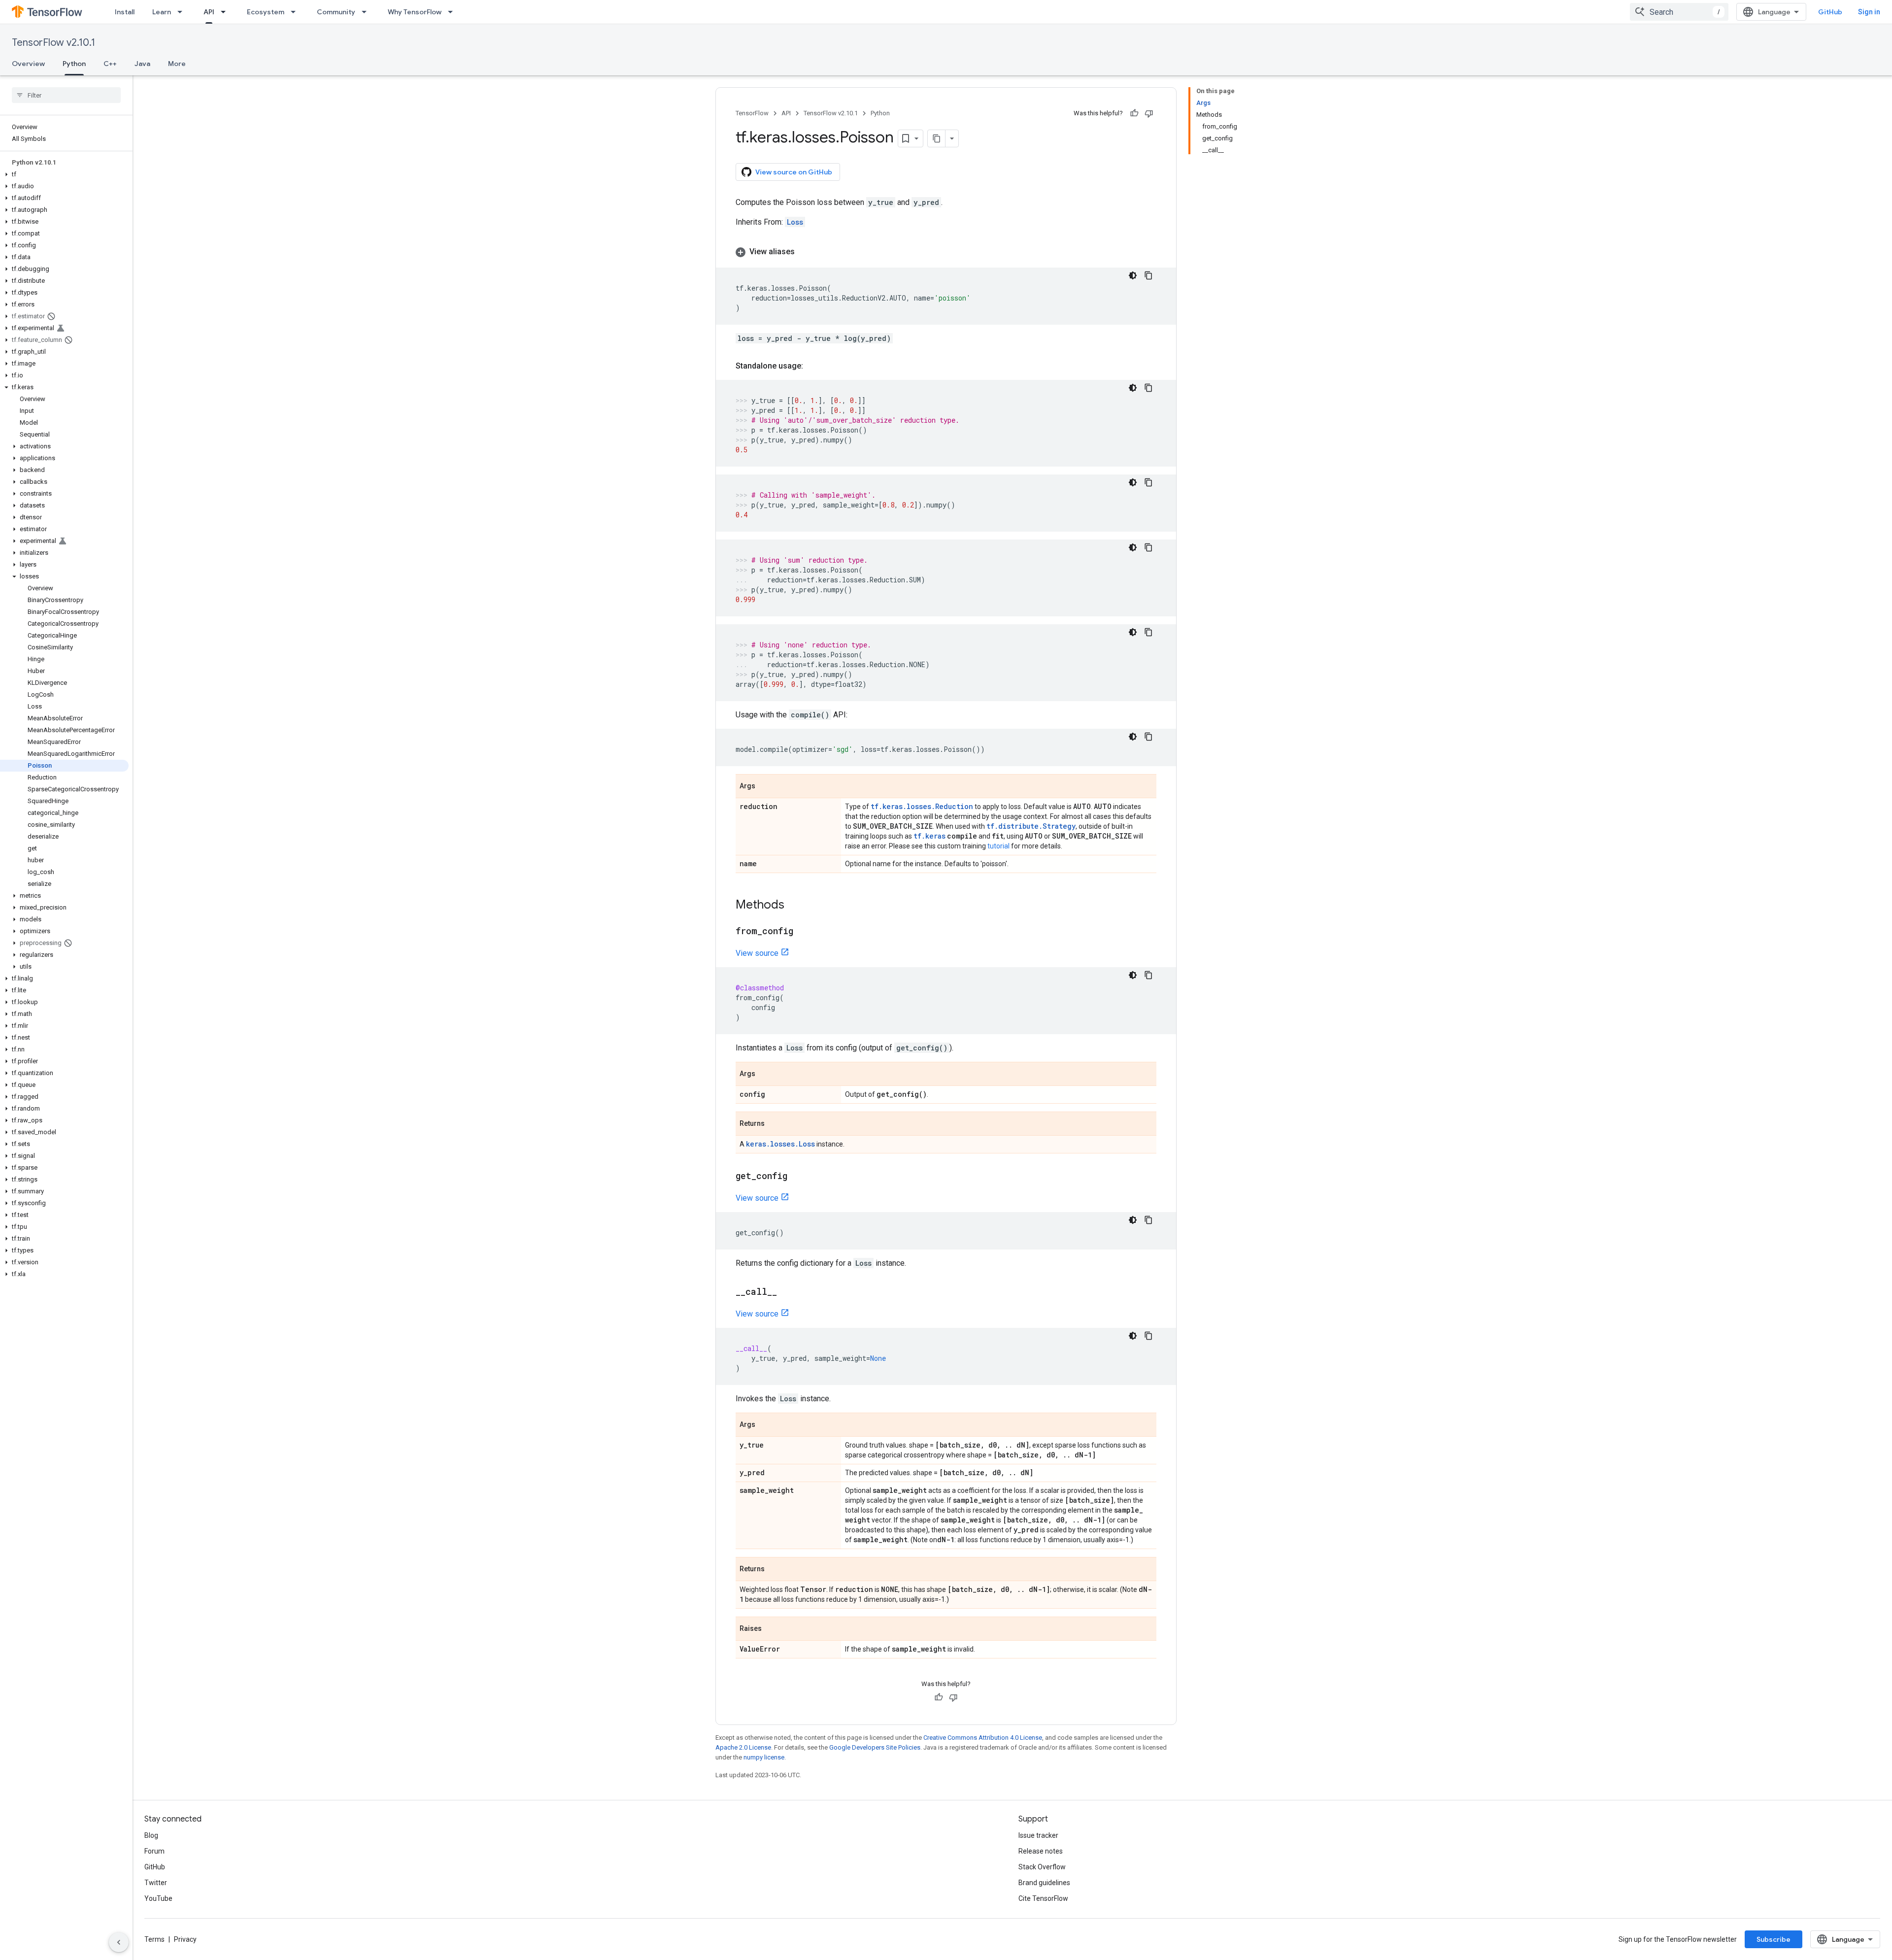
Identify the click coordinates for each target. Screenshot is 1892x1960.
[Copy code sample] (1149, 275)
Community (336, 12)
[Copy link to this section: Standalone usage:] (813, 366)
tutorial (998, 846)
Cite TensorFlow (1043, 1898)
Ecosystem (266, 12)
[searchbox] (66, 95)
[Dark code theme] (1133, 275)
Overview (28, 64)
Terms (154, 1939)
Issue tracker (1038, 1835)
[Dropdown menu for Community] (367, 12)
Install (125, 12)
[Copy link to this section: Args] (765, 787)
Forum (154, 1851)
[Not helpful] (1149, 113)
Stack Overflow (1042, 1867)
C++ (110, 64)
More (177, 64)
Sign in (1869, 12)
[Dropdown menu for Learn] (183, 12)
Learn (162, 12)
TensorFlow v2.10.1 (53, 43)
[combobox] (1679, 12)
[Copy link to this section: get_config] (797, 1177)
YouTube (158, 1898)
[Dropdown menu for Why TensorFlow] (453, 12)
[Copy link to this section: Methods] (794, 906)
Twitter (156, 1883)
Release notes (1041, 1851)
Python (74, 64)
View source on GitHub (794, 172)
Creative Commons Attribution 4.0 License (983, 1738)
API (209, 12)
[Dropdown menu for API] (226, 12)
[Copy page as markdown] (937, 138)
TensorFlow (752, 113)
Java (142, 64)
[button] (64, 174)
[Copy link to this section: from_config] (803, 932)
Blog (151, 1835)
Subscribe (1774, 1939)
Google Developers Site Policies (875, 1747)
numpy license (764, 1757)
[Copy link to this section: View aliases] (805, 252)
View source (757, 953)
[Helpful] (1134, 113)
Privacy (185, 1939)
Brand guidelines (1044, 1883)
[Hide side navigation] (119, 1942)
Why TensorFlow (415, 12)
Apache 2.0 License (743, 1747)
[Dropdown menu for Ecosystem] (296, 12)
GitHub (1830, 12)
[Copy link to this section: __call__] (787, 1292)
